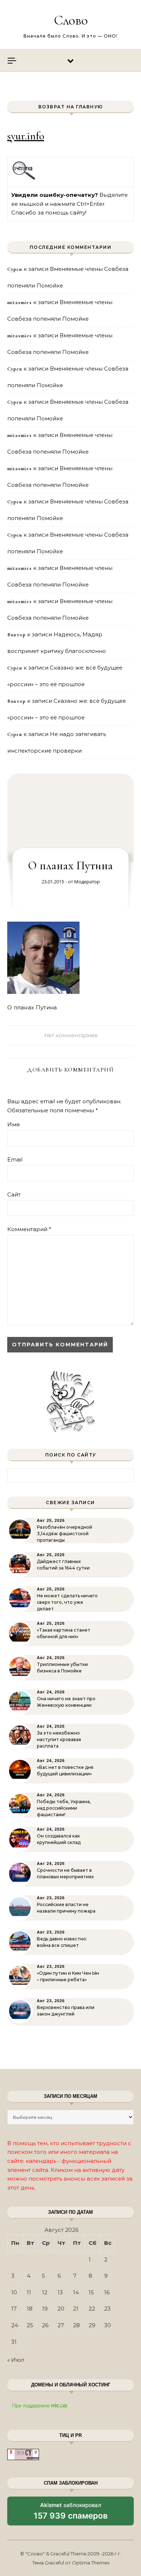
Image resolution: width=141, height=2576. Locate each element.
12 (45, 2292)
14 (76, 2292)
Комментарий (29, 1229)
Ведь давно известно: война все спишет (62, 1942)
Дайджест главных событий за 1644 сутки (63, 1565)
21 (76, 2309)
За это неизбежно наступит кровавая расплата (59, 1739)
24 (15, 2325)
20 (61, 2309)
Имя (13, 1124)
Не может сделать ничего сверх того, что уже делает (67, 1602)
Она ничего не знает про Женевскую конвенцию (66, 1702)
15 (91, 2292)
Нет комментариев (70, 1035)
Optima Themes (91, 2563)
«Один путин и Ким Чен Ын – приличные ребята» (68, 1976)
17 (14, 2309)
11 (29, 2292)
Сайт (14, 1194)
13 (60, 2292)
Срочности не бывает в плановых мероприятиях (65, 1873)
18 (30, 2309)
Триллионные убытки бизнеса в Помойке (62, 1668)
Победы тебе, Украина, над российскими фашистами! (64, 1808)
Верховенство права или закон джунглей (66, 2011)
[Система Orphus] (24, 179)
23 (107, 2309)
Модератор (87, 882)
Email (15, 1159)
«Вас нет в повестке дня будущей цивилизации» (65, 1770)
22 (92, 2309)
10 (14, 2292)
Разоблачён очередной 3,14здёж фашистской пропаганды (65, 1534)
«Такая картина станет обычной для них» (64, 1633)
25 (30, 2325)
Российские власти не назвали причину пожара (66, 1908)
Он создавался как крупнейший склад (59, 1839)
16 (107, 2292)
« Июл (16, 2360)
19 (45, 2309)
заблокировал (71, 2514)
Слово (71, 20)
